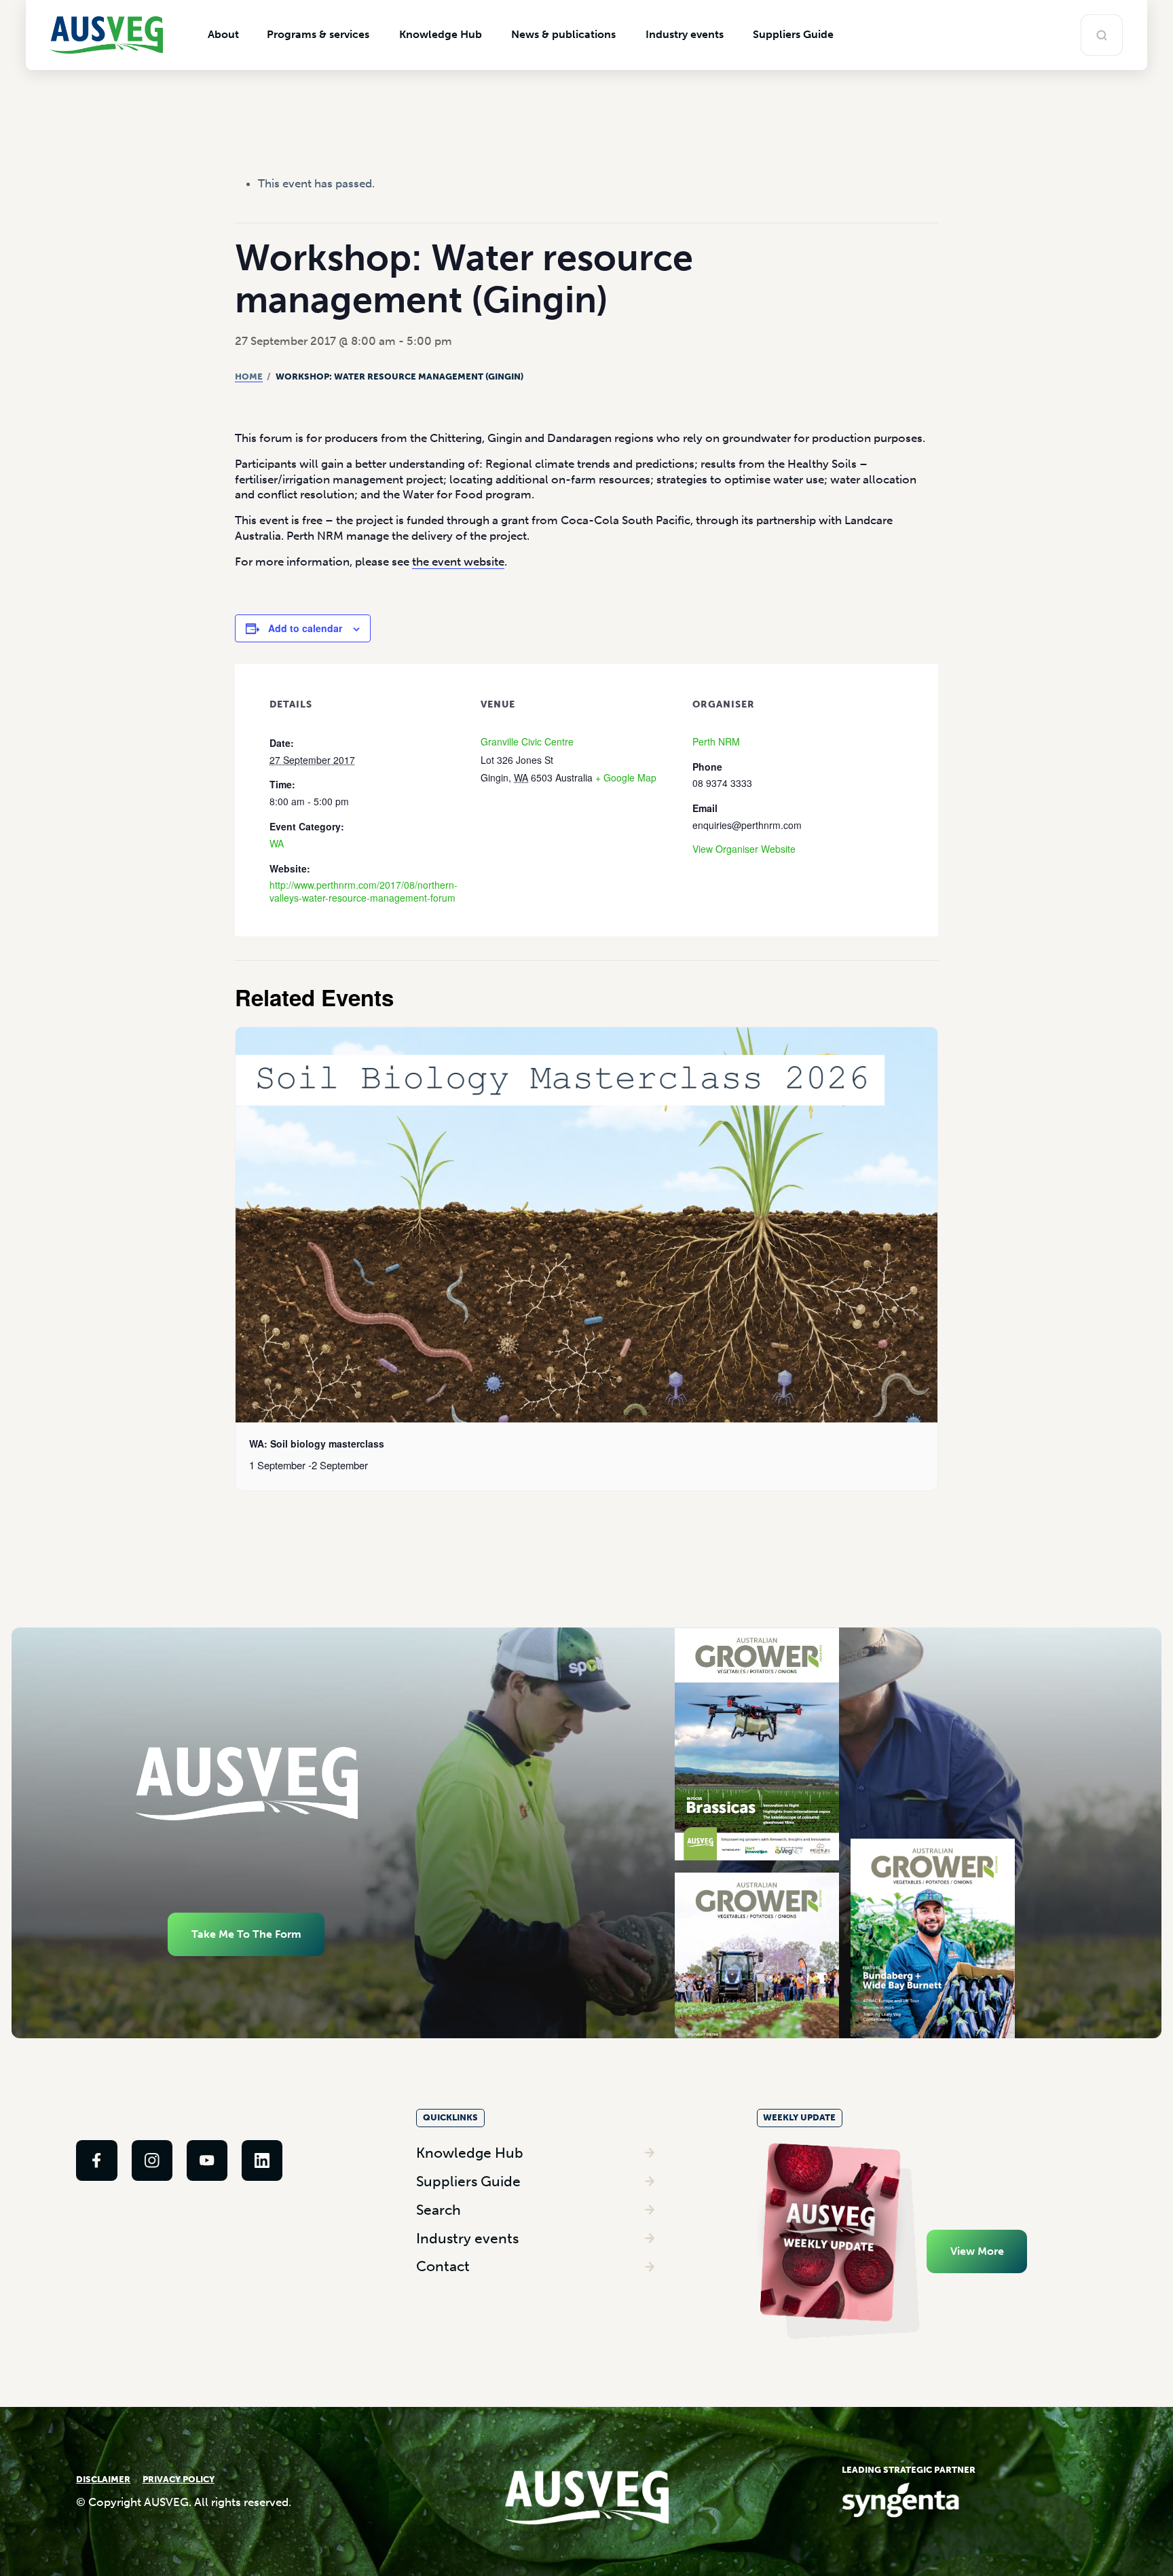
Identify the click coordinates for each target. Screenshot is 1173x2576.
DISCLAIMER (103, 2479)
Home (249, 376)
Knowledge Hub (470, 2153)
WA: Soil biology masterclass (317, 1443)
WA (277, 843)
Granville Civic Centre (527, 741)
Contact (443, 2266)
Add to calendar (305, 628)
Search (439, 2210)
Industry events (467, 2238)
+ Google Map (626, 777)
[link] (96, 2160)
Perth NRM (716, 741)
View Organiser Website (744, 849)
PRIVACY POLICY (179, 2479)
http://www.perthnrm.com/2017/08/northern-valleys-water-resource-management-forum (364, 891)
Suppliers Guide (468, 2181)
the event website (458, 562)
